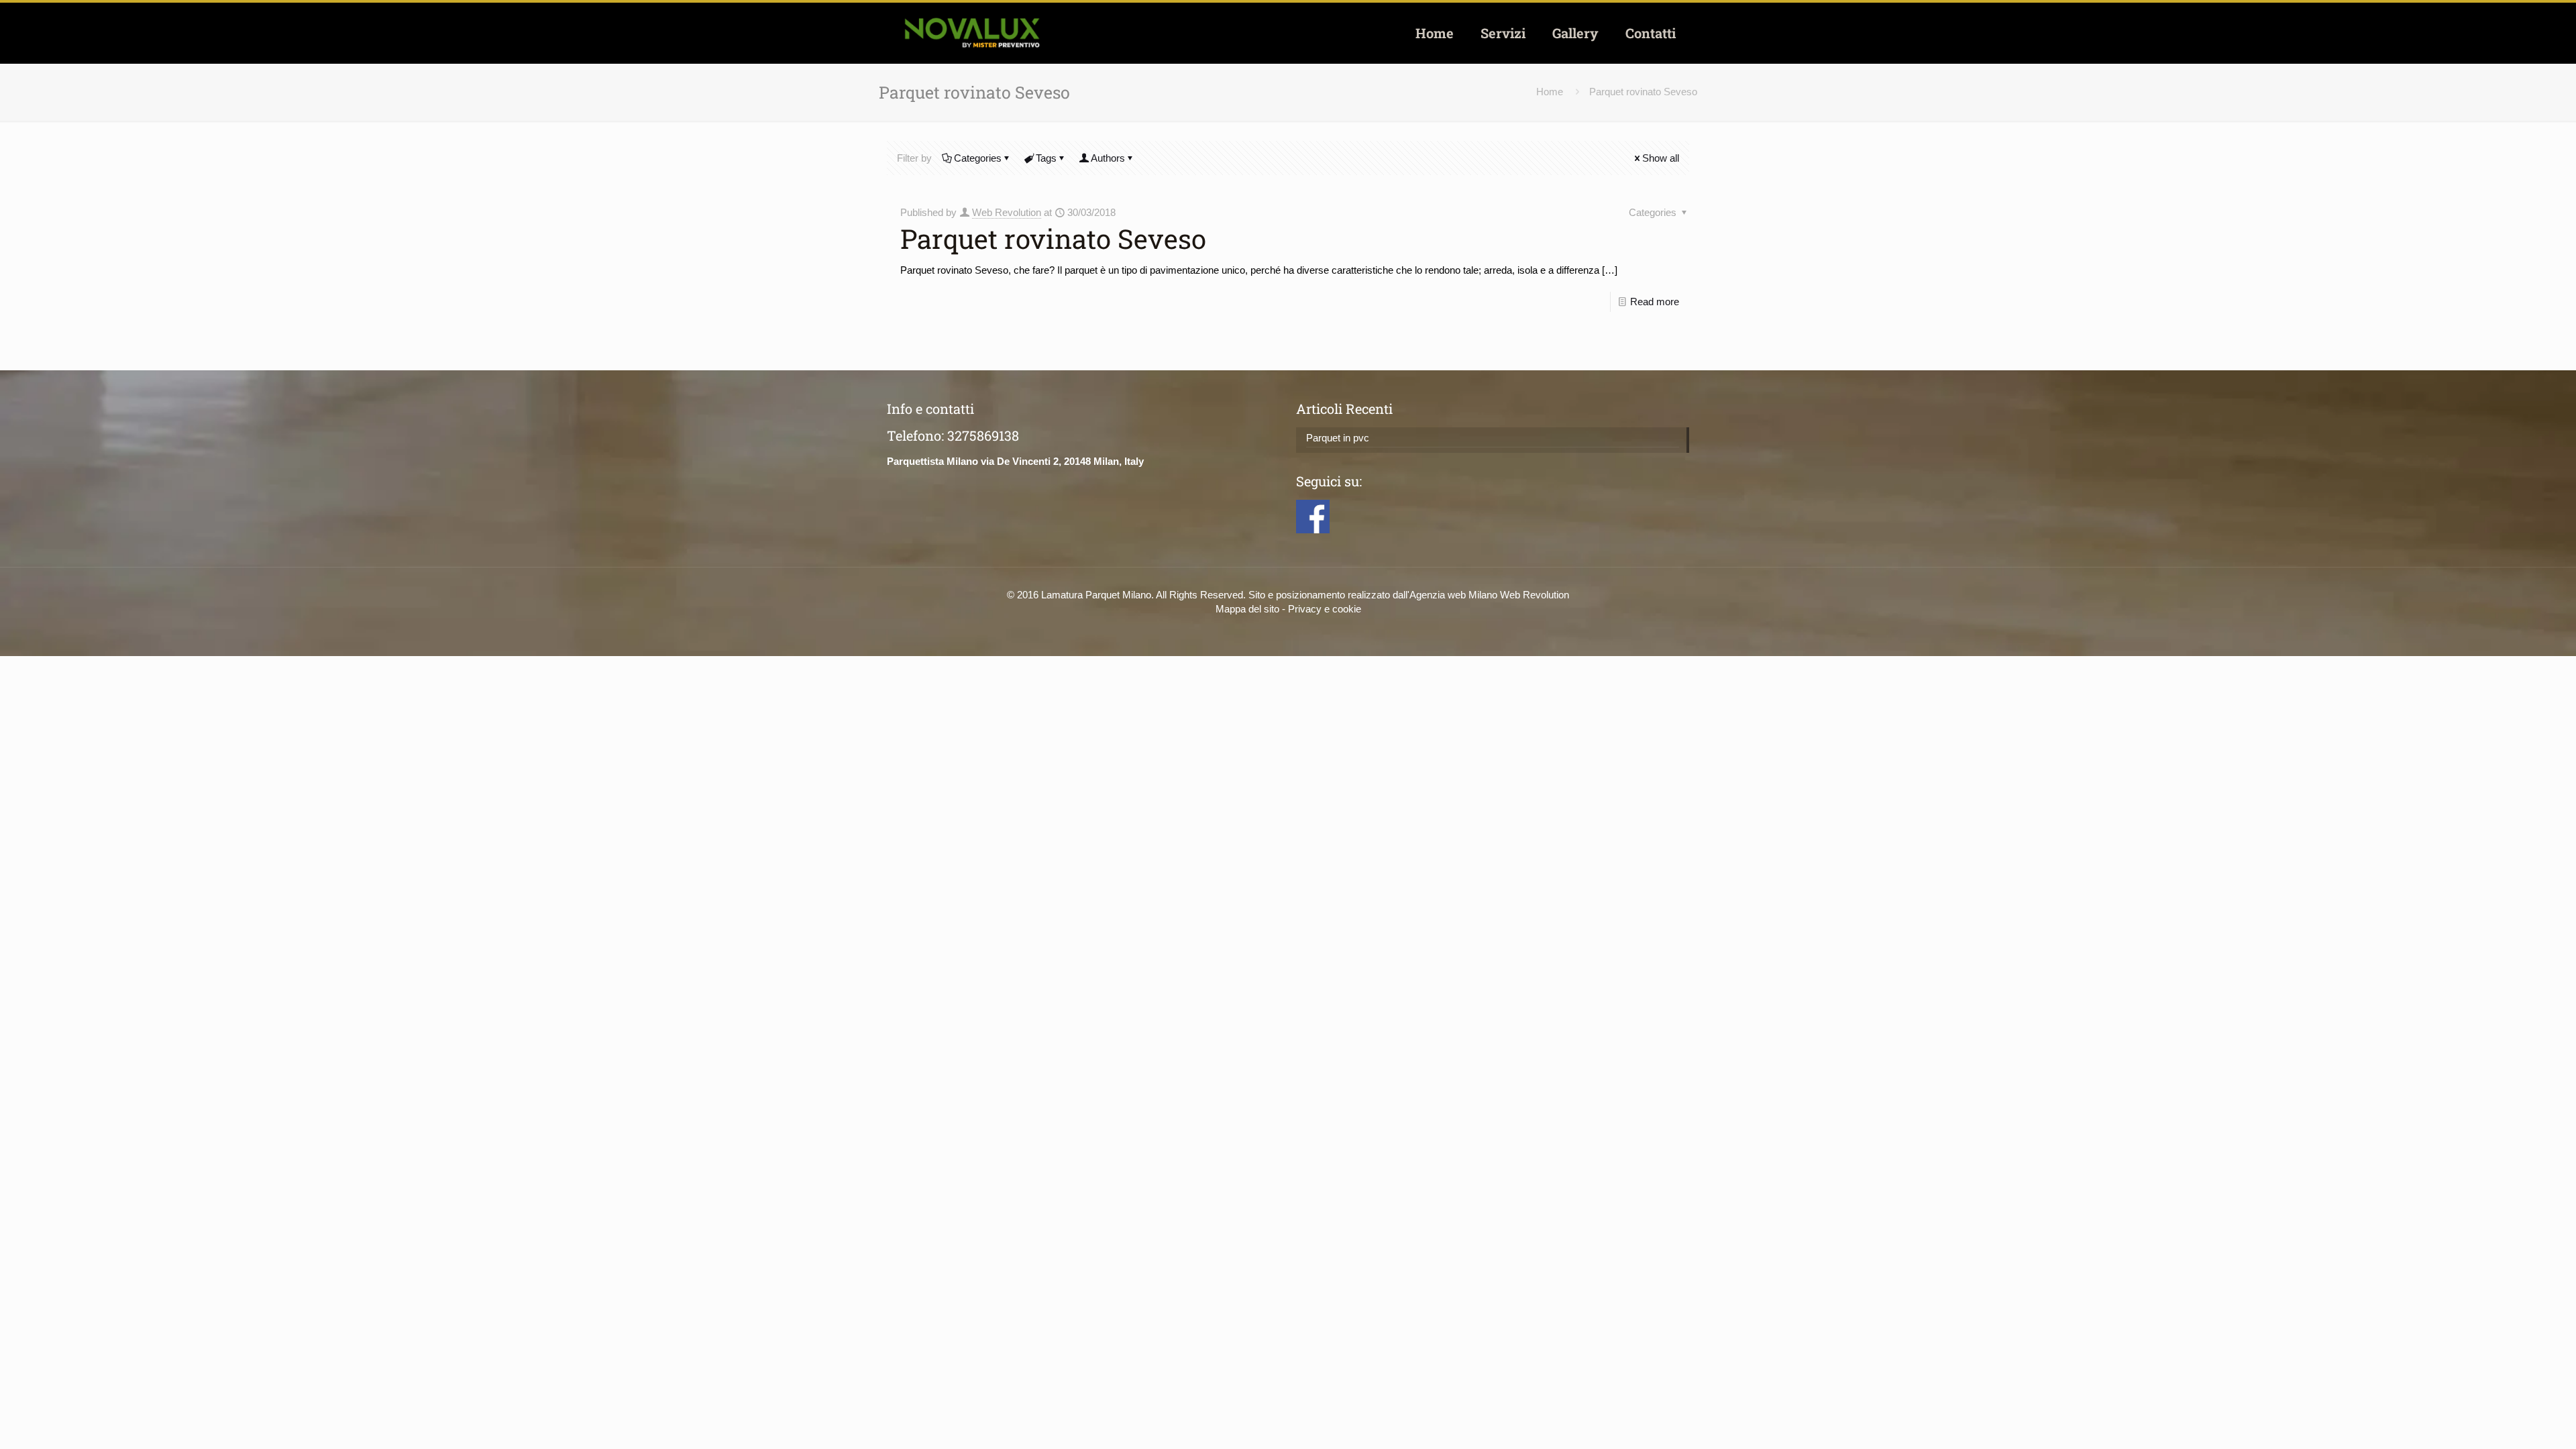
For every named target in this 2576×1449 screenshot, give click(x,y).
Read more (1655, 302)
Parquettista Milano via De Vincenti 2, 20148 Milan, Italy (1015, 461)
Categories (978, 158)
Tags (1046, 158)
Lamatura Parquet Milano (1096, 595)
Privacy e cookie (1325, 609)
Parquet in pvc (1338, 438)
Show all (1661, 158)
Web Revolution (1007, 212)
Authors (1108, 158)
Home (1550, 92)
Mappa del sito (1247, 609)
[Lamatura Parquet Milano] (972, 33)
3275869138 (983, 435)
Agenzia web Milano (1453, 595)
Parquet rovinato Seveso (1643, 92)
